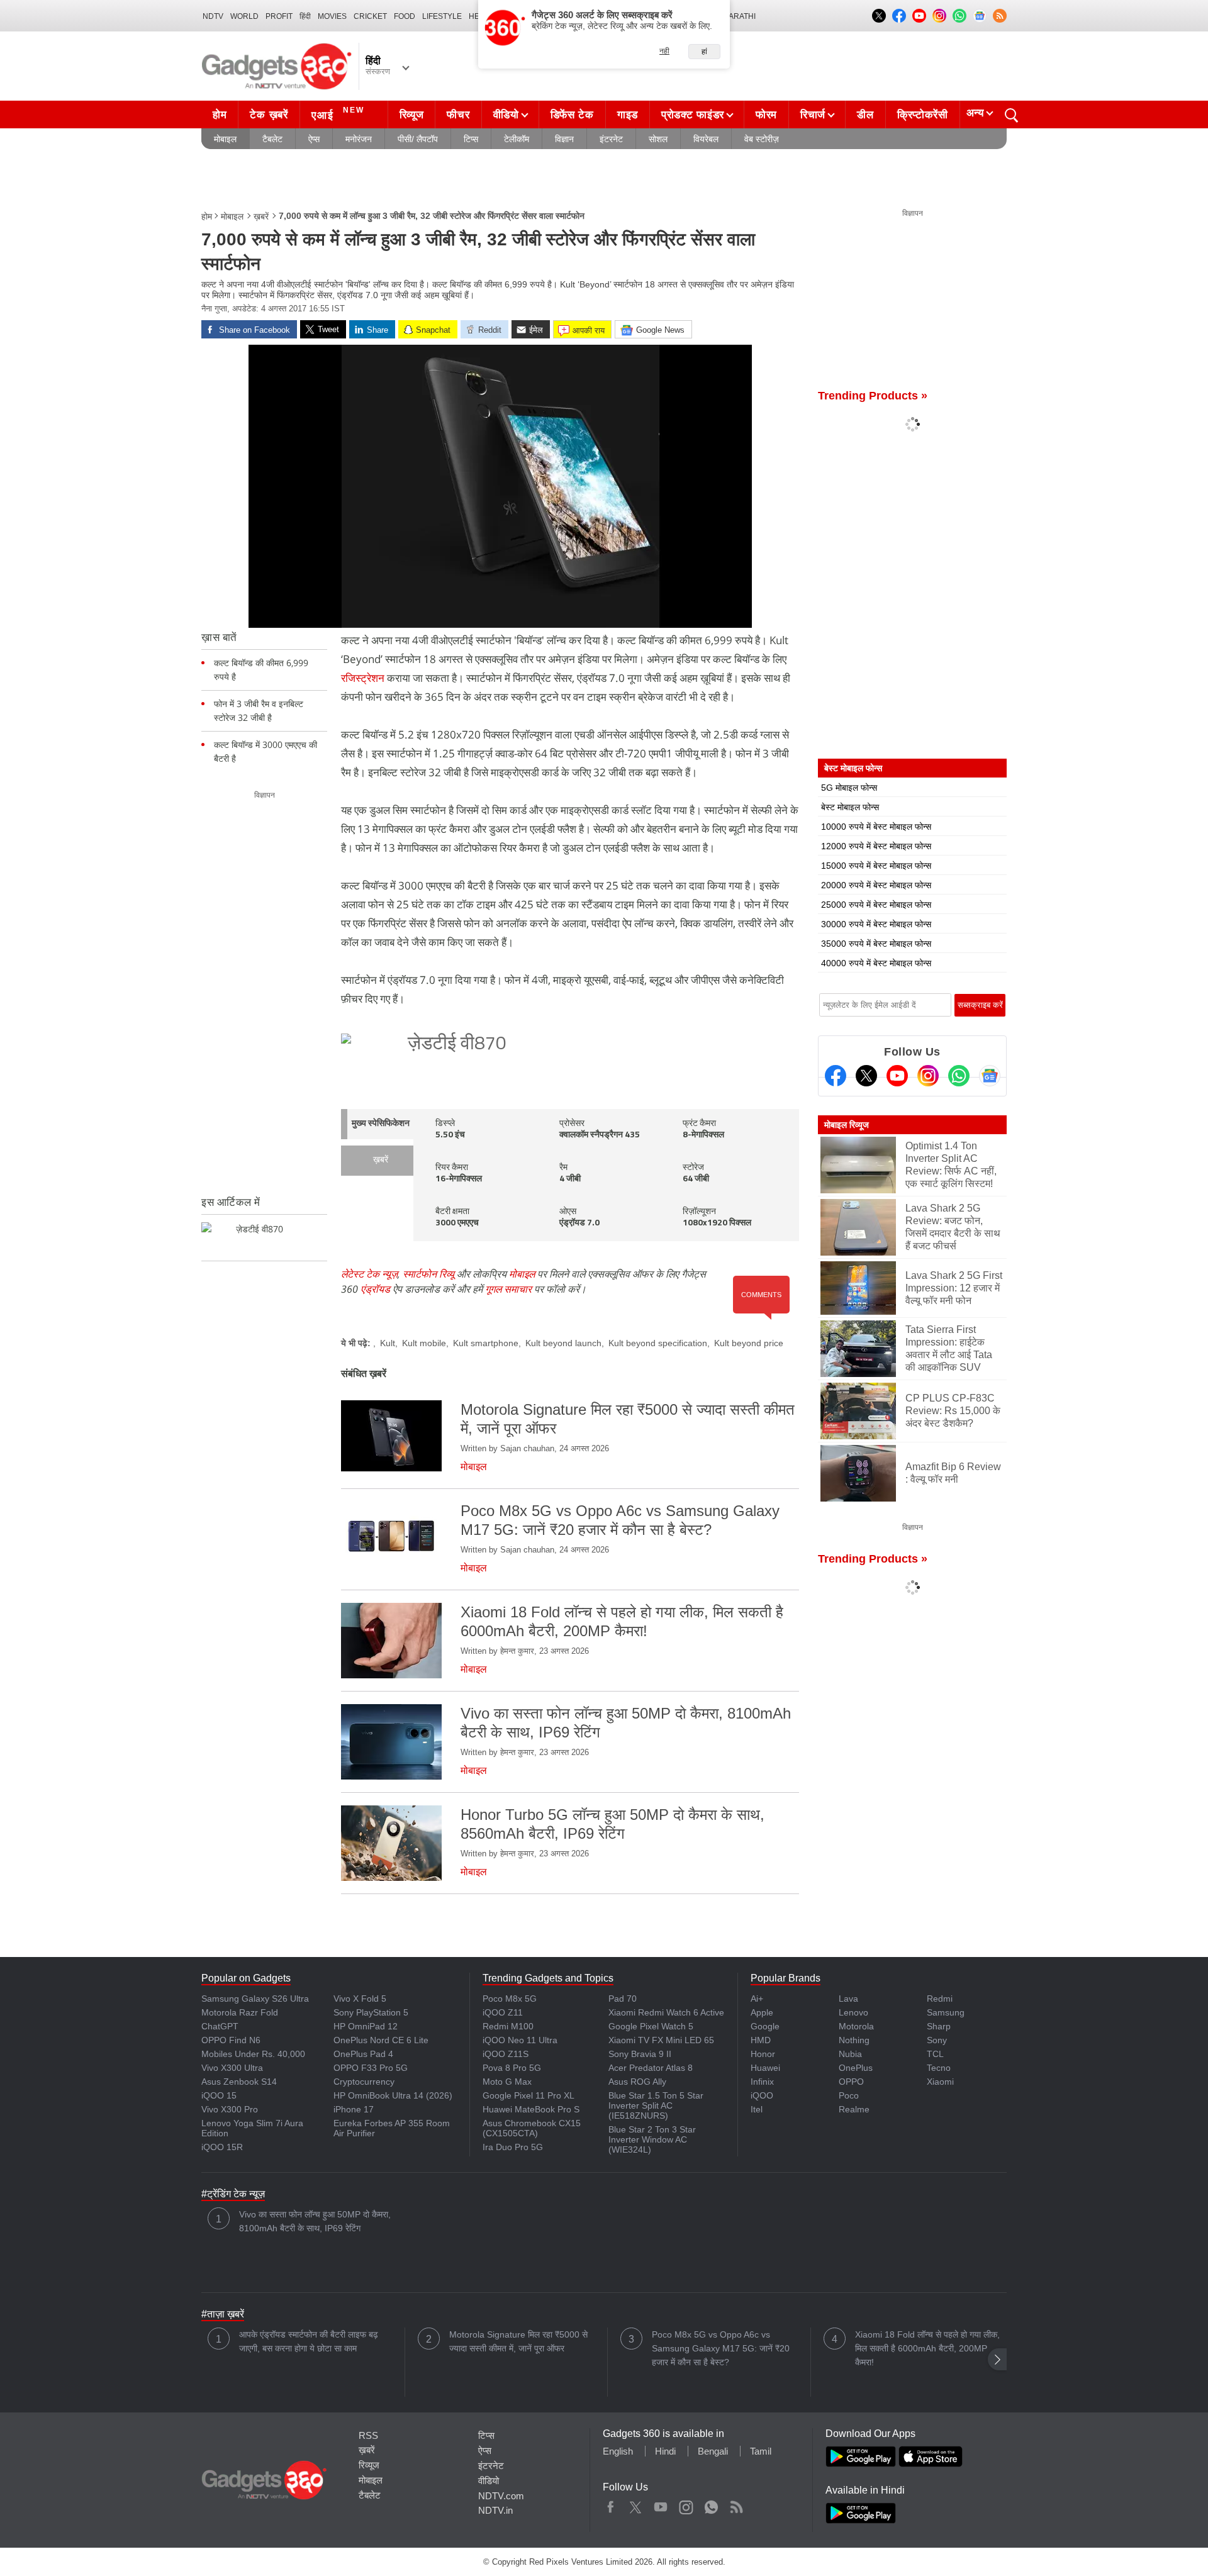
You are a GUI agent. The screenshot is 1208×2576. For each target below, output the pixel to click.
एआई (338, 114)
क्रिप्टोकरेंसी (923, 115)
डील (865, 115)
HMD (761, 2040)
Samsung (946, 2012)
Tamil (761, 2451)
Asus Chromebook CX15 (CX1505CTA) (532, 2128)
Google (765, 2026)
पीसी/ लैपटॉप (418, 139)
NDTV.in (495, 2510)
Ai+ (757, 1999)
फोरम (766, 115)
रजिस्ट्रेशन (363, 678)
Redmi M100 (508, 2026)
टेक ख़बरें (269, 115)
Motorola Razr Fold (240, 2012)
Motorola (856, 2026)
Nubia (850, 2054)
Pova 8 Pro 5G (512, 2068)
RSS (368, 2435)
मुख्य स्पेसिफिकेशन (381, 1124)
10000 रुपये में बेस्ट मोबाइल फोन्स (876, 827)
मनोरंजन (359, 139)
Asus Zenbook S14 (239, 2082)
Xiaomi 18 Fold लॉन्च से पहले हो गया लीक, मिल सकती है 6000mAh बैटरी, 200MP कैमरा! (927, 2348)
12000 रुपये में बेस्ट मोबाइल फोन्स (876, 846)
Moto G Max (507, 2082)
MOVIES (332, 16)
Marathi (739, 16)
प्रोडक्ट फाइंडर (693, 115)
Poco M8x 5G (510, 1999)
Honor (763, 2054)
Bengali (713, 2451)
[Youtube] (897, 1076)
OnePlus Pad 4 (363, 2054)
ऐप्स (314, 139)
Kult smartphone (486, 1343)
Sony (937, 2040)
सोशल (658, 139)
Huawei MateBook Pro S (531, 2109)
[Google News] (990, 1076)
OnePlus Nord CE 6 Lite (381, 2040)
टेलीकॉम (517, 139)
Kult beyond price (749, 1343)
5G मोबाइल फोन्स (849, 788)
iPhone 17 (354, 2109)
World (244, 16)
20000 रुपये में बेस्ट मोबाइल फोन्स (876, 885)
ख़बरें (261, 216)
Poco (849, 2095)
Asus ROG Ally (637, 2082)
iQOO (762, 2095)
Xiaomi (940, 2082)
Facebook (611, 2504)
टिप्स (471, 139)
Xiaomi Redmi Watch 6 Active (666, 2012)
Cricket (370, 16)
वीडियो (506, 115)
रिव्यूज (412, 115)
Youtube (661, 2504)
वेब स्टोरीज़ (762, 139)
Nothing (854, 2040)
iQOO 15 (219, 2095)
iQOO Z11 (503, 2012)
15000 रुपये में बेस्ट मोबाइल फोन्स (876, 866)
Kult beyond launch (563, 1343)
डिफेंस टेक (572, 115)
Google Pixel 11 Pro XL (528, 2095)
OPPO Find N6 (231, 2040)
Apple (762, 2012)
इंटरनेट (611, 139)
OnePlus (856, 2068)
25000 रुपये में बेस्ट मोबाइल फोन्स (876, 905)
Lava (848, 1999)
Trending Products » (873, 396)
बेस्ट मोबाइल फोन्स (850, 807)
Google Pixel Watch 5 (651, 2026)
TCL (935, 2054)
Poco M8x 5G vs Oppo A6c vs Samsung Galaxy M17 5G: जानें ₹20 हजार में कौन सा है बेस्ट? (721, 2348)
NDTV (213, 16)
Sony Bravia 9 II (640, 2054)
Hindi (665, 2451)
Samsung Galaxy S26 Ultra (255, 1999)
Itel (757, 2109)
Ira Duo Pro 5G (513, 2147)
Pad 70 (623, 1999)
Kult (388, 1343)
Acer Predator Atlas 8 (651, 2068)
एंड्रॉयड (375, 1289)
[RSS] (1000, 16)
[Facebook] (836, 1076)
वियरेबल (706, 139)
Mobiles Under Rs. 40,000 (253, 2054)
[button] (997, 2359)
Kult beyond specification (658, 1343)
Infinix (762, 2082)
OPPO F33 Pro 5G (371, 2068)
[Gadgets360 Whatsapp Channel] (959, 1076)
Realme (854, 2109)
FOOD (405, 16)
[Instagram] (928, 1076)
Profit (279, 16)
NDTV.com (501, 2496)
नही (664, 51)
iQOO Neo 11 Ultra (520, 2040)
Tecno (939, 2068)
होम (220, 115)
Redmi (940, 1999)
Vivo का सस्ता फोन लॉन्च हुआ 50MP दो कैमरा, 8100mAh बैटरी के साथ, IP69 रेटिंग (315, 2221)
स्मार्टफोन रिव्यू (428, 1274)
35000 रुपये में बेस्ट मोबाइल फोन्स (876, 944)
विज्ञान (564, 139)
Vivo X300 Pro (230, 2109)
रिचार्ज (813, 115)
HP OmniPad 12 (366, 2026)
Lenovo (853, 2012)
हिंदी (305, 16)
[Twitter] (866, 1076)
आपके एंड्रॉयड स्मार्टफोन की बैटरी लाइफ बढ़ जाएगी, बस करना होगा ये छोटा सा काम (309, 2341)
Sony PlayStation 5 (371, 2012)
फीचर (458, 115)
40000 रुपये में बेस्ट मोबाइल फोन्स (876, 963)
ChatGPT (220, 2026)
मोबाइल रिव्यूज (847, 1125)
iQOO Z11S (506, 2054)
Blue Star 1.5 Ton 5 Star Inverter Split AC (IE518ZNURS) (656, 2105)
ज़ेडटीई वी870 (457, 1045)
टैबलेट (272, 139)
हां (704, 52)
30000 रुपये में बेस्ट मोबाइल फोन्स (876, 924)
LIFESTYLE (442, 16)
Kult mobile (424, 1343)
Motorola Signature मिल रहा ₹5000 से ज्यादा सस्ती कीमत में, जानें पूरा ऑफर (518, 2341)
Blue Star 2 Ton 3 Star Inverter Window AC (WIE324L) (652, 2139)
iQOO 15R (222, 2147)
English (618, 2451)
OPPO (851, 2082)
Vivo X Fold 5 (360, 1999)
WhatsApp (711, 2504)
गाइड (628, 115)
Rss (736, 2504)
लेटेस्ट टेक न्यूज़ (369, 1274)
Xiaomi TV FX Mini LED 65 (661, 2040)
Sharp (939, 2026)
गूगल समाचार (508, 1289)
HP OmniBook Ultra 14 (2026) (393, 2095)
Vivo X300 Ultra (232, 2068)
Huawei (765, 2068)
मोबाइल (225, 139)
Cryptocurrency (364, 2082)
